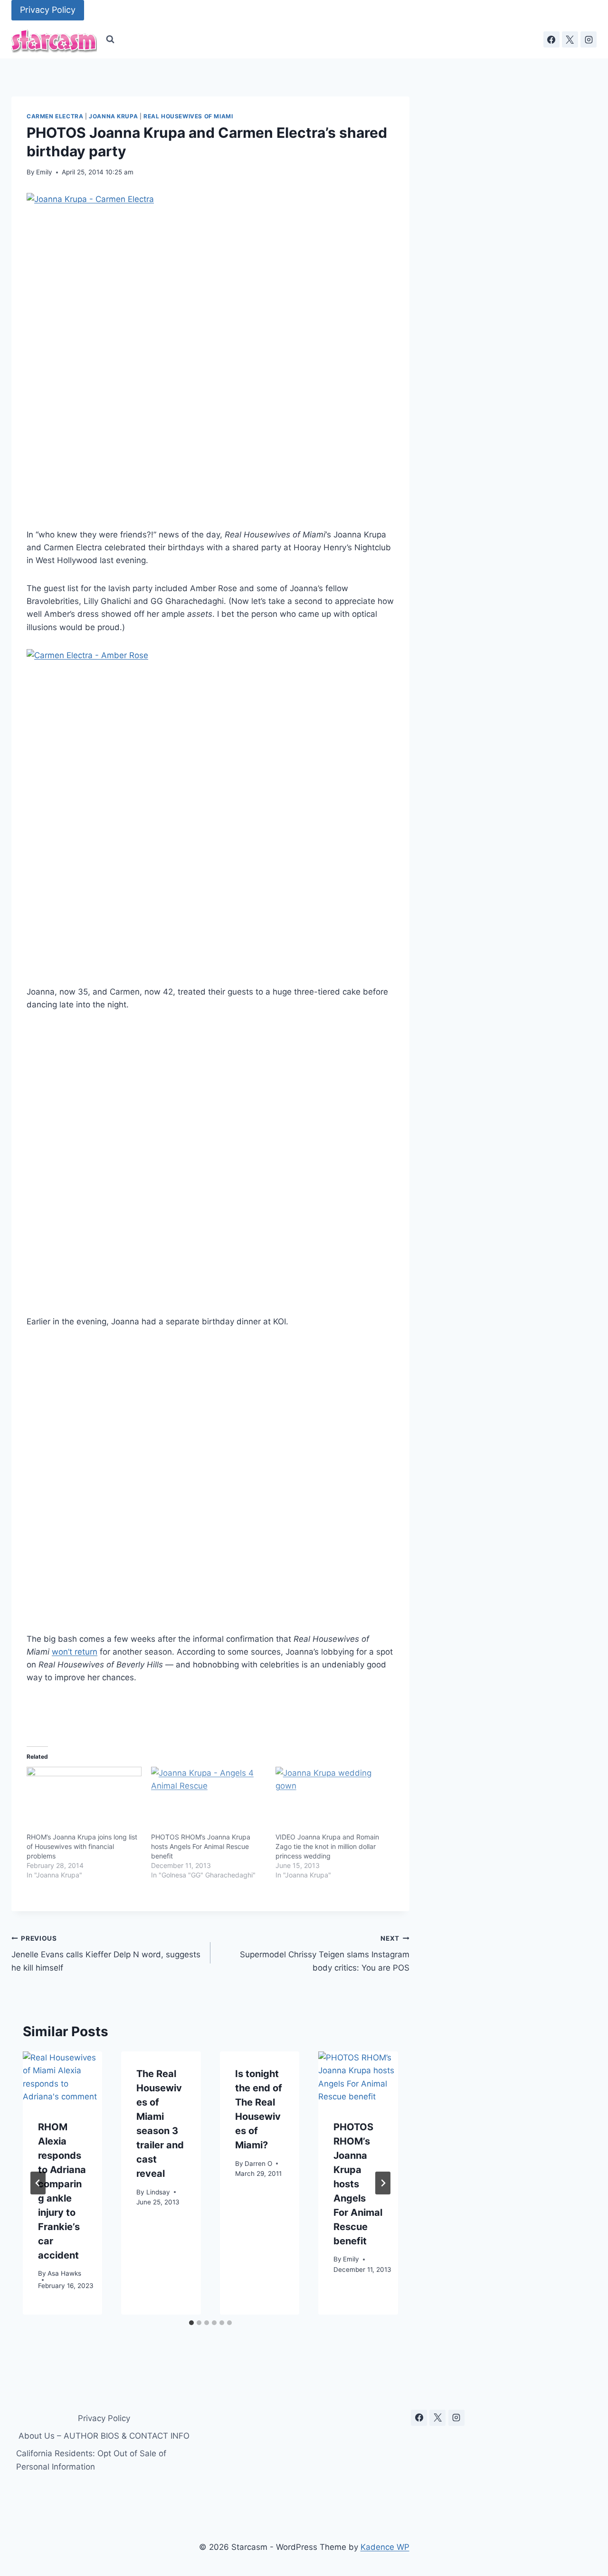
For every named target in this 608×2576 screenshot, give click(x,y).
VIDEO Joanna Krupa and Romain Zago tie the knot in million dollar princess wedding (327, 1846)
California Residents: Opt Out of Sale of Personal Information (91, 2460)
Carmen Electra (55, 116)
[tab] (191, 2323)
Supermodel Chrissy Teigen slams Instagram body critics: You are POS (325, 1954)
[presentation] (62, 2078)
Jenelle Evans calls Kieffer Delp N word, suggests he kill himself (106, 1954)
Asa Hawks (64, 2273)
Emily (44, 172)
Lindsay (158, 2192)
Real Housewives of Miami (188, 116)
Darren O (258, 2164)
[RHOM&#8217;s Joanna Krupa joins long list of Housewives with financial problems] (84, 1800)
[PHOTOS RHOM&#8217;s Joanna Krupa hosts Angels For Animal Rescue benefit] (209, 1800)
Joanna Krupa (113, 116)
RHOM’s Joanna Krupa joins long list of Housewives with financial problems (82, 1846)
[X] (570, 39)
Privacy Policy (48, 10)
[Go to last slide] (38, 2183)
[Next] (383, 2183)
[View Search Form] (110, 39)
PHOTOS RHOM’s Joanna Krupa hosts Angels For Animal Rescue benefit (201, 1846)
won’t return (75, 1652)
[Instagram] (589, 39)
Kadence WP (385, 2547)
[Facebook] (551, 39)
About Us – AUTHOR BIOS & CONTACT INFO (104, 2436)
